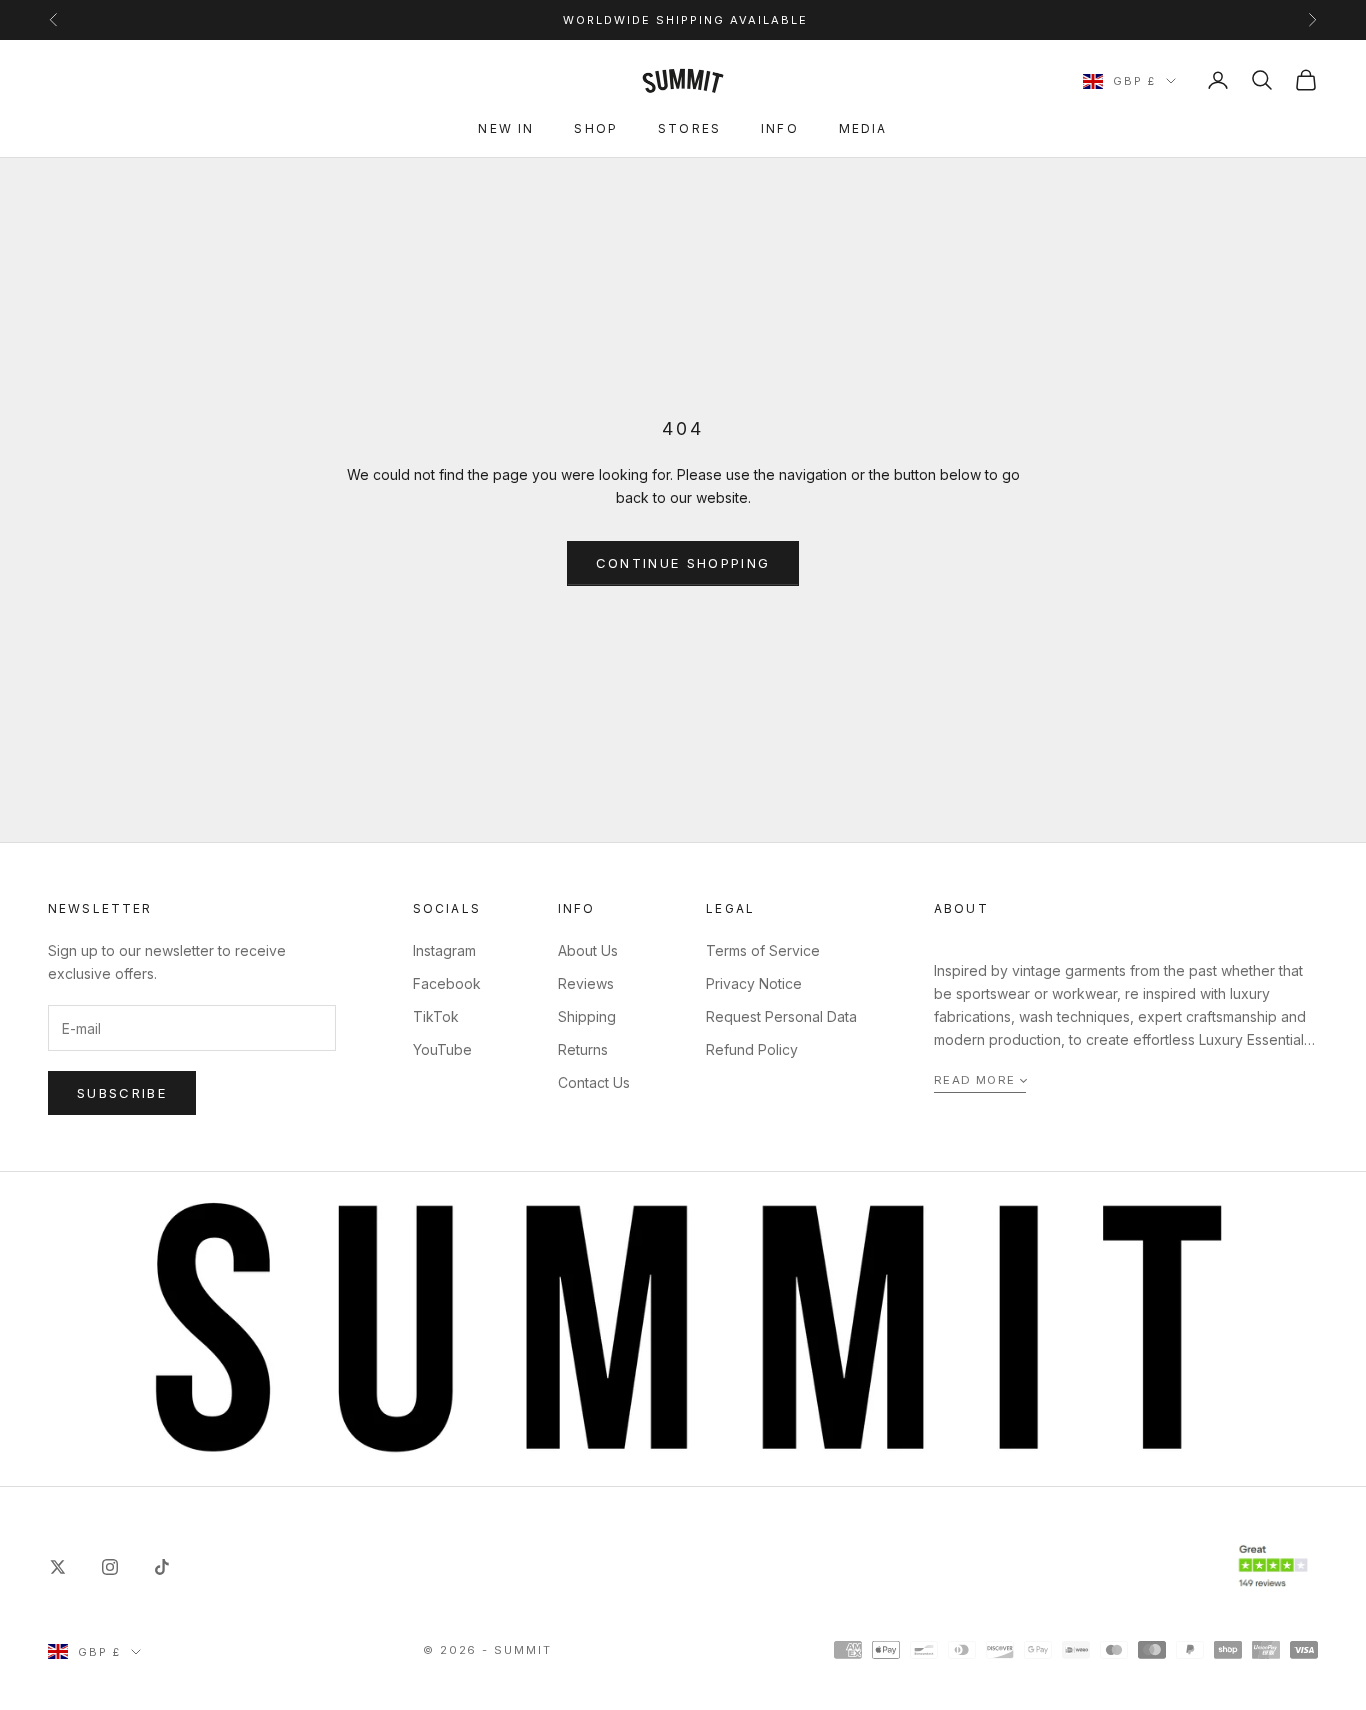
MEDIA (863, 128)
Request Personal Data (781, 1016)
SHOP (596, 128)
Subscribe (122, 1093)
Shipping (587, 1016)
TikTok (436, 1016)
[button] (980, 1082)
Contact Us (594, 1082)
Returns (583, 1049)
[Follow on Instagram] (110, 1567)
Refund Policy (752, 1049)
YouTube (442, 1049)
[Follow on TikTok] (162, 1567)
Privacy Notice (754, 983)
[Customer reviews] (1273, 1566)
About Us (588, 950)
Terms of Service (763, 950)
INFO (780, 128)
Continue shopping (683, 563)
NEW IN (506, 128)
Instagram (444, 950)
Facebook (447, 983)
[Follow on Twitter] (58, 1567)
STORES (689, 128)
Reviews (586, 983)
